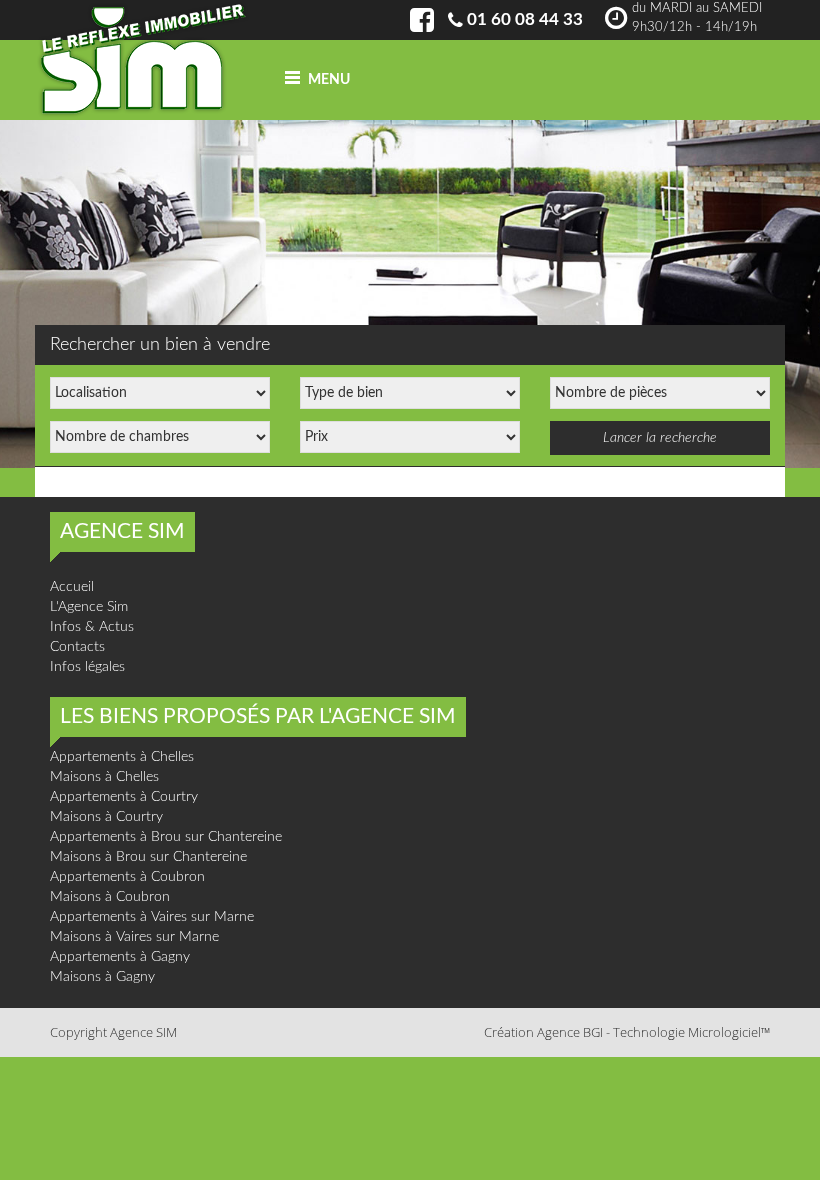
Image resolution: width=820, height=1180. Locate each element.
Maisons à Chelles (104, 777)
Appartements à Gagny (120, 957)
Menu (327, 80)
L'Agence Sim (89, 607)
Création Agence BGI (543, 1032)
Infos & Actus (92, 627)
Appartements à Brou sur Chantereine (166, 837)
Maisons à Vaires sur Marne (134, 937)
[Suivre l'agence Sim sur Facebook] (422, 26)
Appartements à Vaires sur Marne (152, 917)
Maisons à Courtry (106, 817)
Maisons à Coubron (110, 897)
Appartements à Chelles (122, 757)
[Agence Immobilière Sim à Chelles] (142, 59)
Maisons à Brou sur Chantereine (148, 857)
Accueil (72, 587)
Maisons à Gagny (102, 977)
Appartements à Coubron (127, 877)
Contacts (77, 647)
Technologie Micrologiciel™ (691, 1032)
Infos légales (87, 667)
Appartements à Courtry (124, 797)
